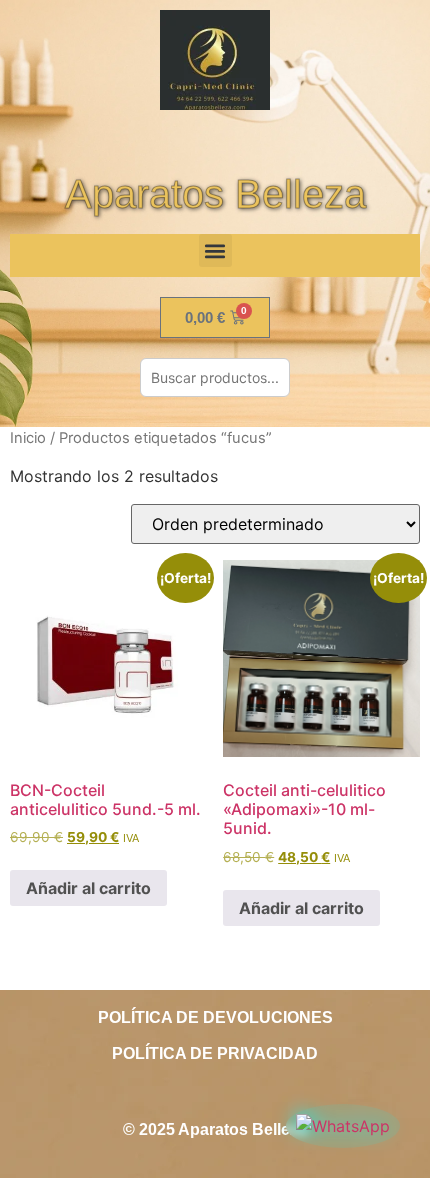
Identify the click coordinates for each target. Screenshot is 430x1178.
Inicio (28, 438)
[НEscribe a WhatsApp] (343, 1126)
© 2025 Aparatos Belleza (215, 1129)
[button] (215, 250)
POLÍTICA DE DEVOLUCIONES (215, 1017)
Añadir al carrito (88, 888)
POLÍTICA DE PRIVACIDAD (215, 1053)
